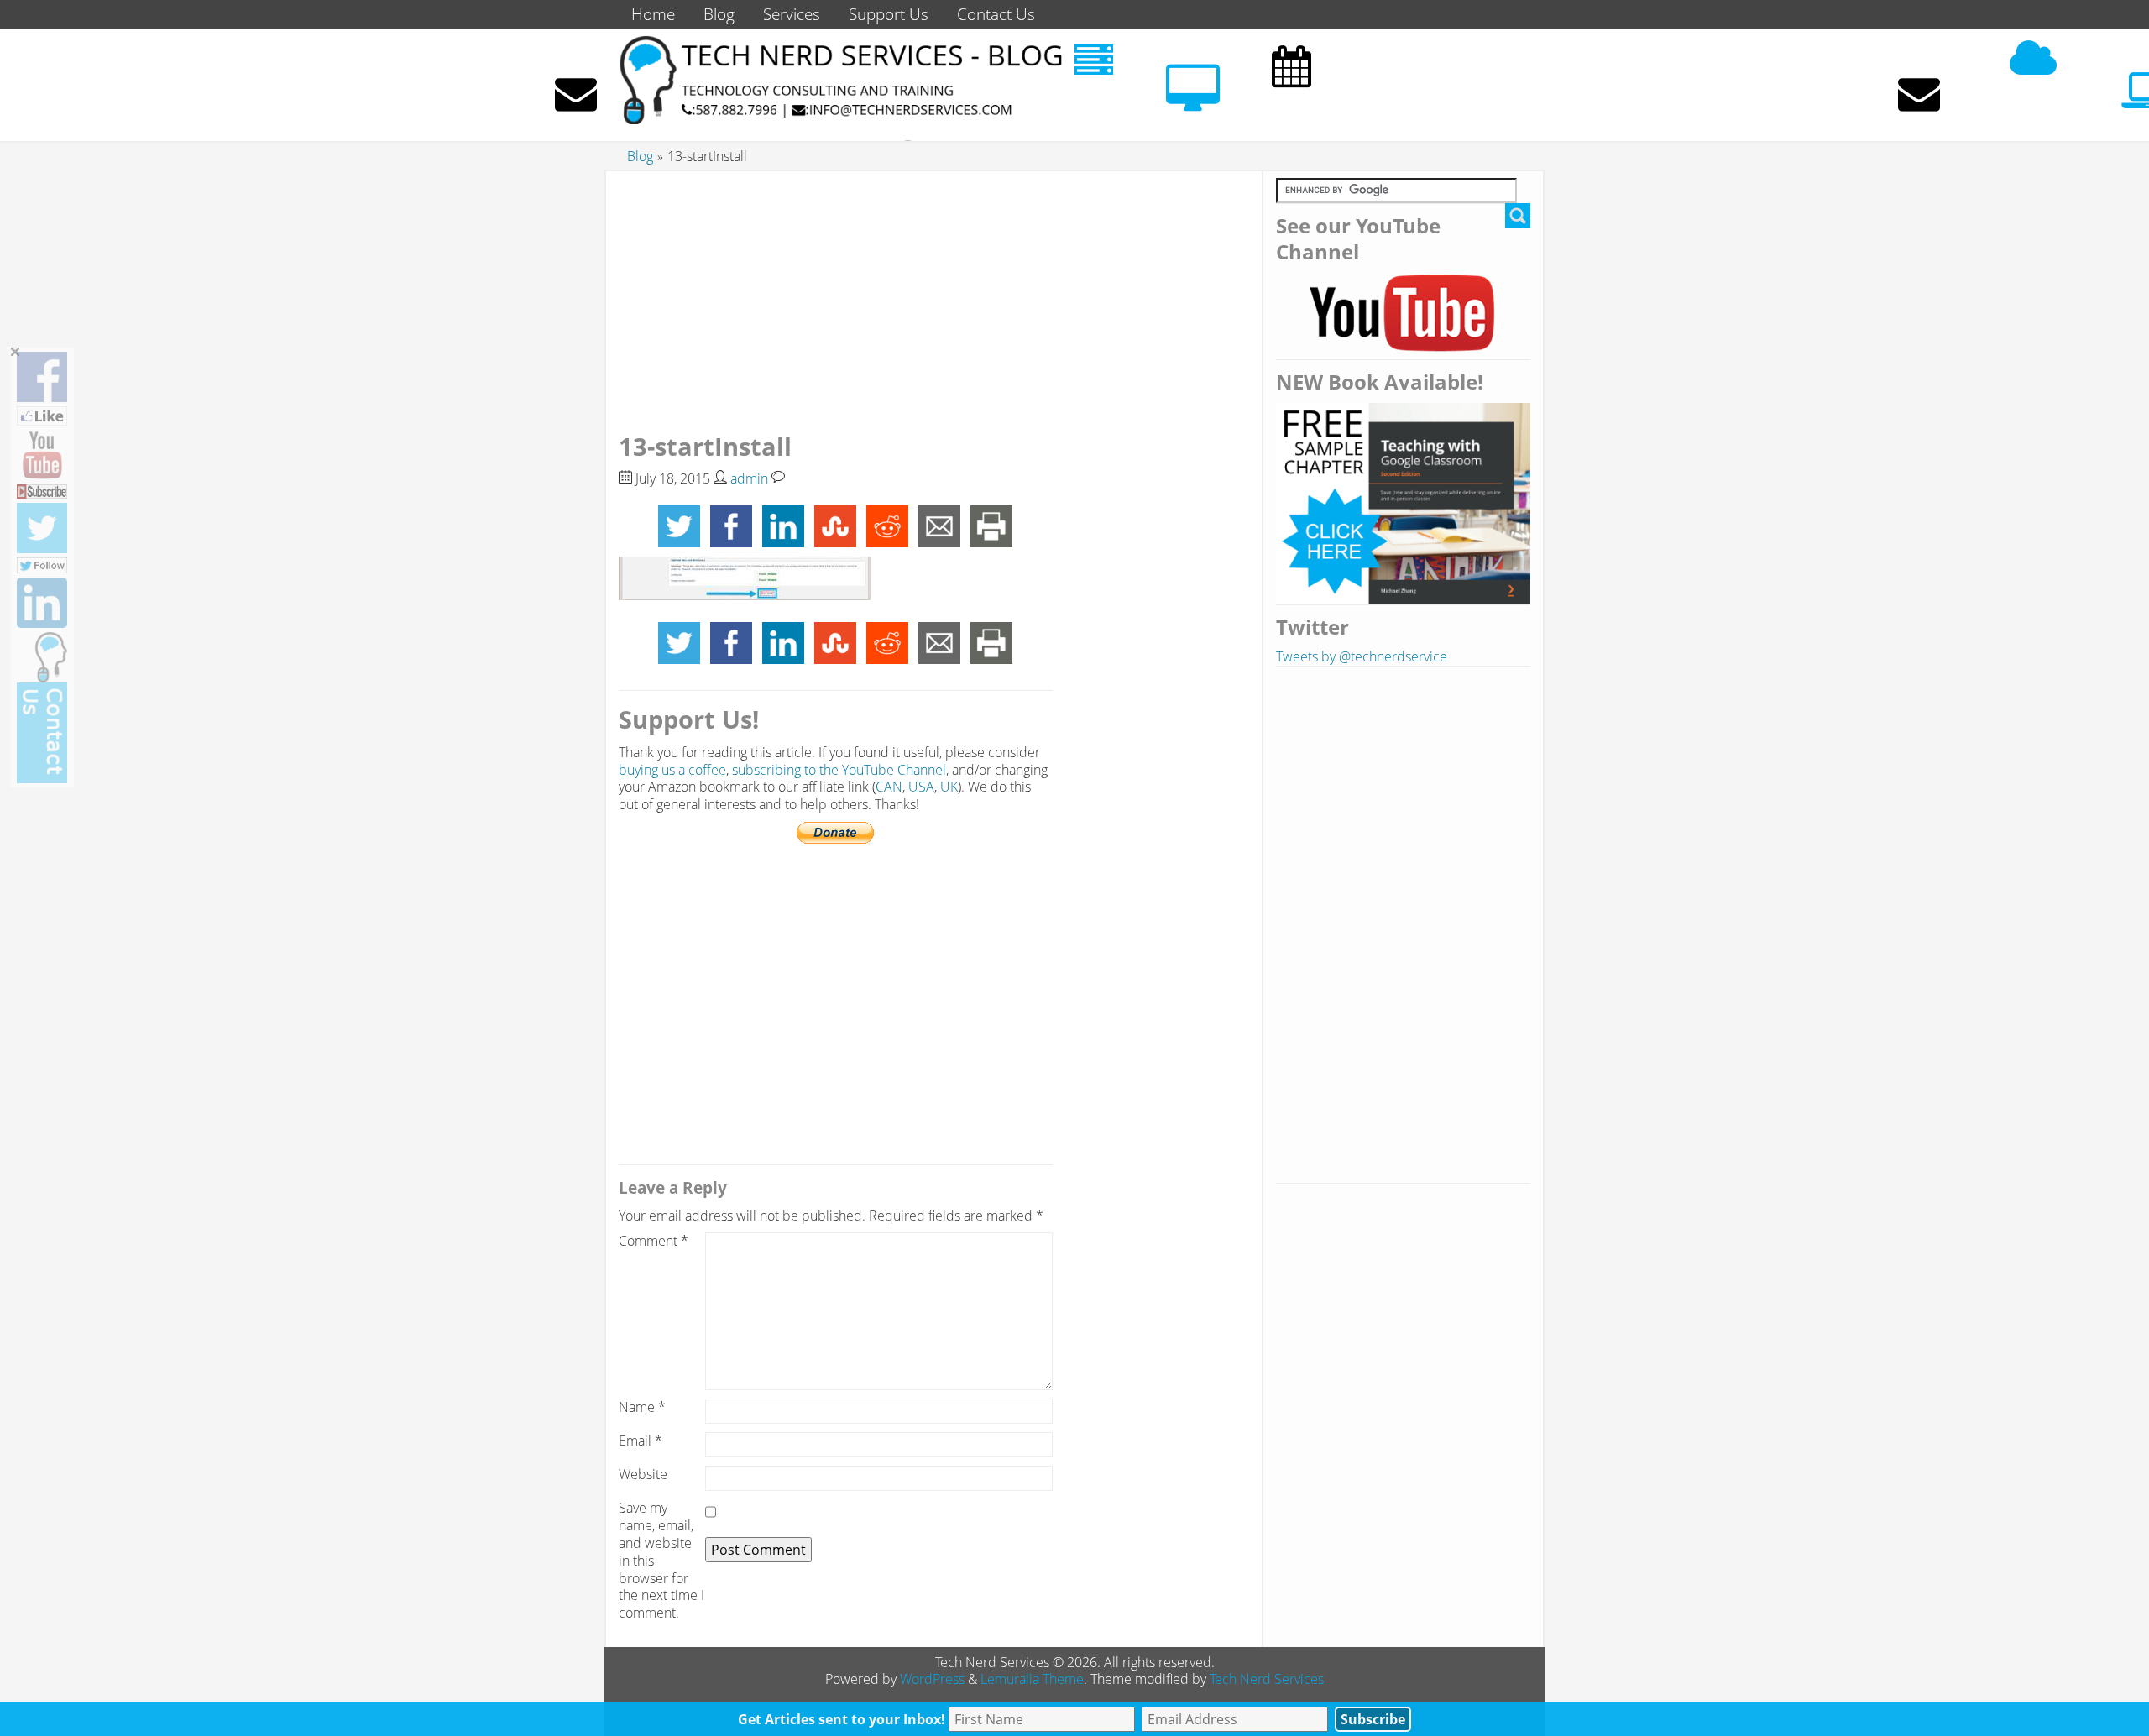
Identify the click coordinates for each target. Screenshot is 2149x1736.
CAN (889, 787)
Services (792, 14)
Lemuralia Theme (1032, 1679)
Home (653, 14)
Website (643, 1475)
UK (949, 787)
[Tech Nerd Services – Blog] (839, 119)
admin (749, 478)
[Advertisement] (836, 295)
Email (641, 1441)
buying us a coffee (672, 770)
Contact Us (996, 14)
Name (642, 1407)
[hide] (16, 352)
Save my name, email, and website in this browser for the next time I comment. (661, 1561)
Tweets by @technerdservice (1362, 656)
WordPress (932, 1679)
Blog (719, 14)
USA (921, 787)
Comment (654, 1241)
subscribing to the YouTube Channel (839, 770)
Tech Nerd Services (1267, 1679)
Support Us (889, 14)
